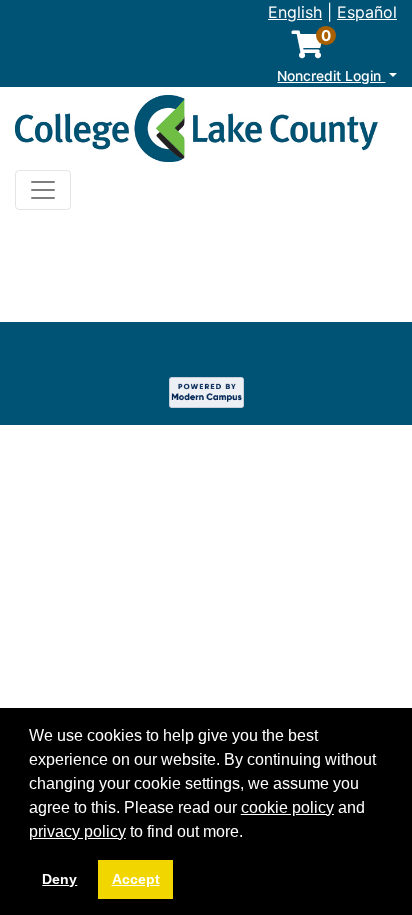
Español (367, 12)
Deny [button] (59, 879)
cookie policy (287, 807)
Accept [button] (136, 879)
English (295, 12)
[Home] (197, 132)
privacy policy (77, 831)
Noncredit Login (331, 76)
